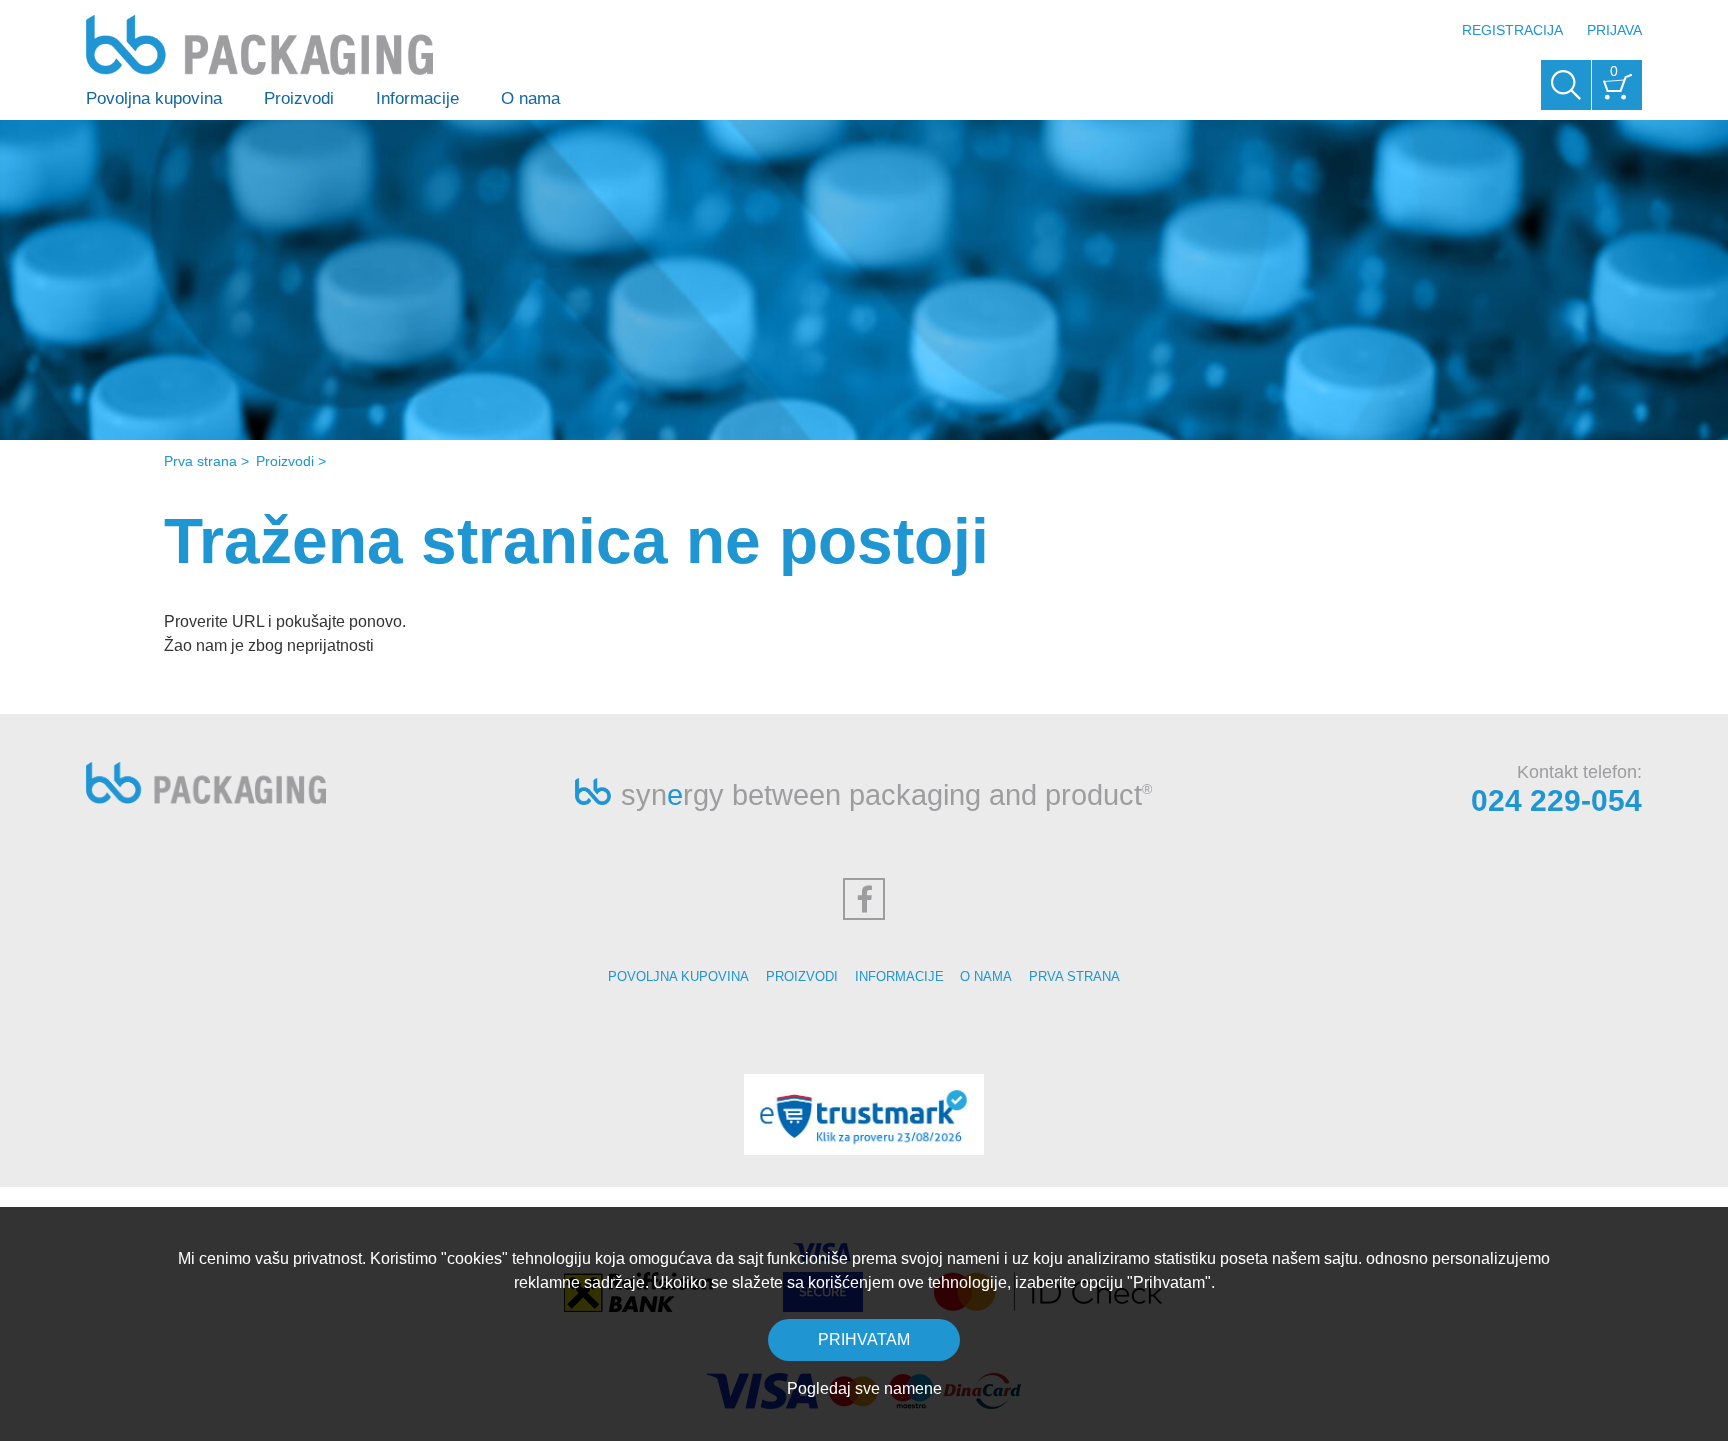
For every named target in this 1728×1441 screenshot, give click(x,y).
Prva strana (200, 461)
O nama (530, 98)
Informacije (417, 98)
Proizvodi (299, 98)
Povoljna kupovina (154, 98)
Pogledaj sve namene (864, 1388)
